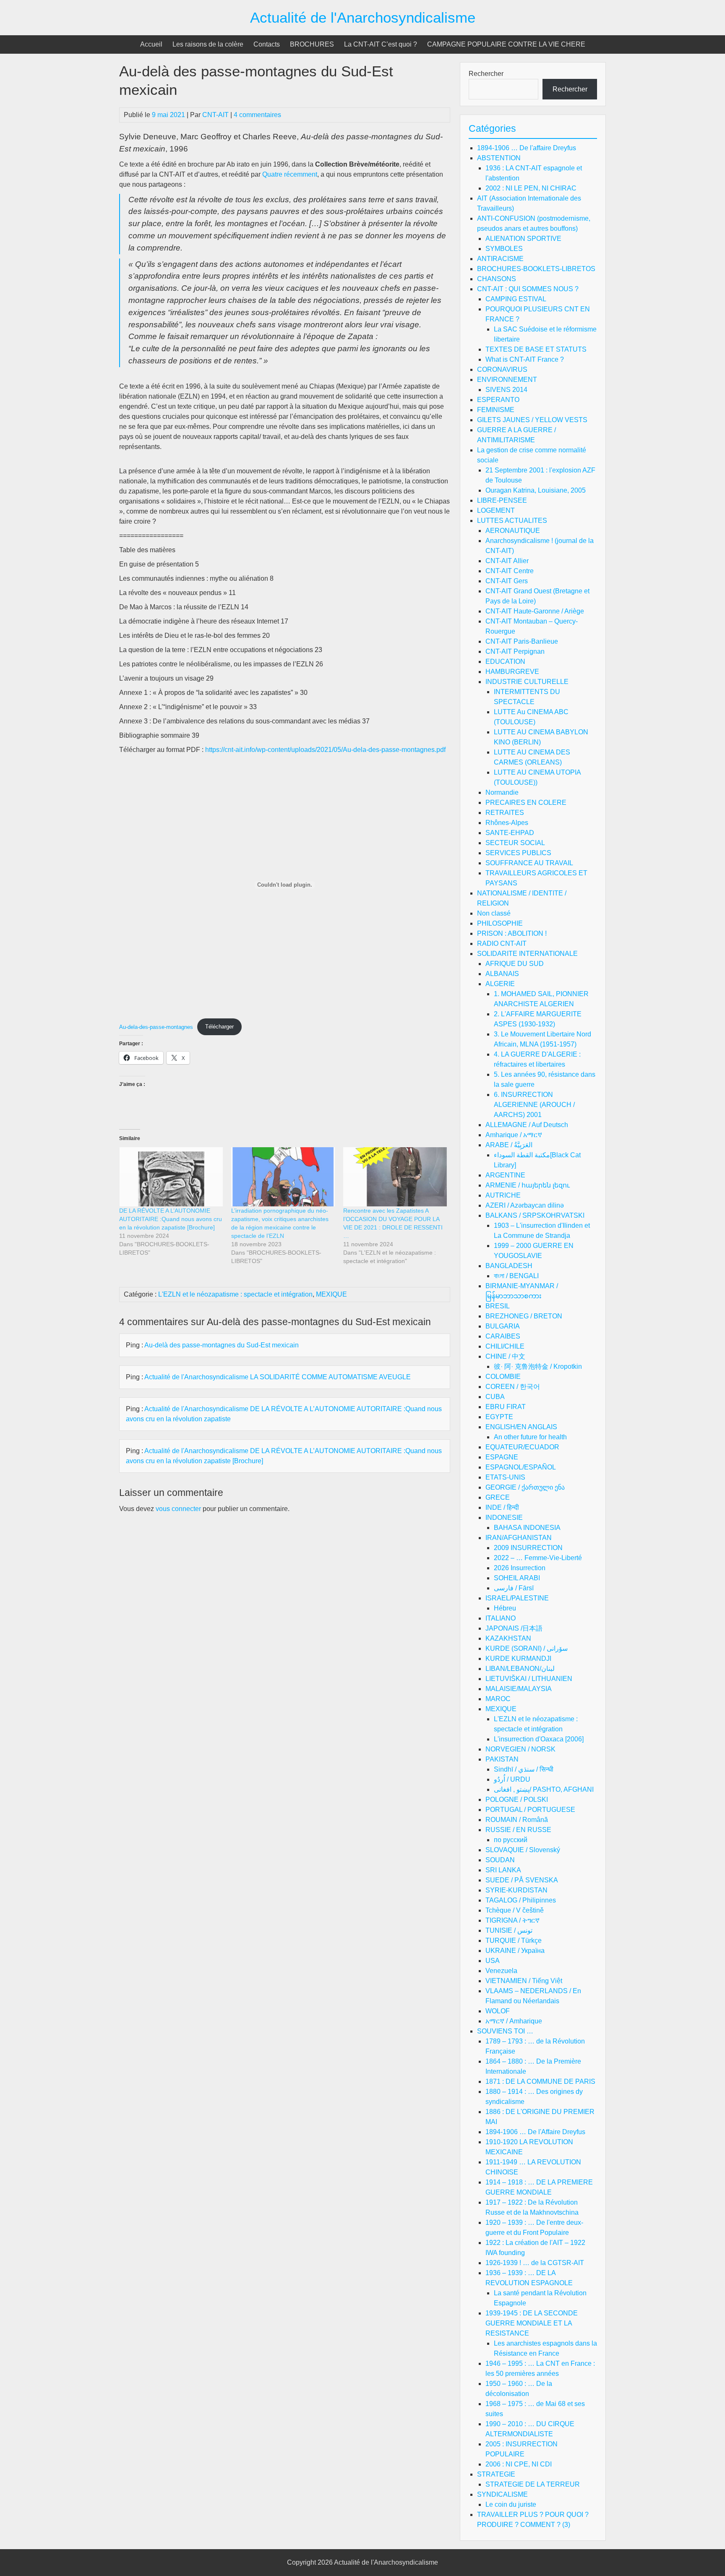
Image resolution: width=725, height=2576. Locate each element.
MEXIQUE (331, 1294)
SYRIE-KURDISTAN (516, 1890)
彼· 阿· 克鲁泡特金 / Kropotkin (538, 1366)
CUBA (495, 1397)
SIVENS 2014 (506, 390)
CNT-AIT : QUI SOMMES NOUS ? (528, 289)
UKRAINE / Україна (515, 1951)
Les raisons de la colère (208, 44)
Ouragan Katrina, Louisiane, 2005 (536, 490)
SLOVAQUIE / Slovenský (523, 1850)
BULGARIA (503, 1326)
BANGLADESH (509, 1266)
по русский (511, 1840)
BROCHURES (312, 44)
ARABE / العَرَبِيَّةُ (509, 1145)
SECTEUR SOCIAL (515, 843)
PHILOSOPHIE (500, 923)
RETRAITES (505, 813)
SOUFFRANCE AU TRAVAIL (529, 863)
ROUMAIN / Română (517, 1820)
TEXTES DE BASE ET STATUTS (536, 349)
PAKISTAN (502, 1759)
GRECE (498, 1497)
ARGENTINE (505, 1175)
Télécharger (219, 1027)
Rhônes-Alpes (507, 823)
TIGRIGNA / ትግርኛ (512, 1920)
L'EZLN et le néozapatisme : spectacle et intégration (235, 1294)
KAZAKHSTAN (508, 1638)
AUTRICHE (503, 1195)
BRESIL (498, 1306)
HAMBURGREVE (512, 672)
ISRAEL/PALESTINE (517, 1598)
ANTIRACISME (500, 259)
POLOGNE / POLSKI (517, 1800)
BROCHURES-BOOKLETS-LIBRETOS (536, 269)
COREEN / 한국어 (513, 1387)
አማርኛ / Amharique (514, 2021)
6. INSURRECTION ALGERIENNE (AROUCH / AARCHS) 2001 (534, 1105)
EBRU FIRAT (506, 1407)
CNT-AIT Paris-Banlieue (522, 641)
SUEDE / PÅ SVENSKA (522, 1880)
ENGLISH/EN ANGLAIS (521, 1427)
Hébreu (505, 1608)
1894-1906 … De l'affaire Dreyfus (527, 148)
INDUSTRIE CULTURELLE (527, 682)
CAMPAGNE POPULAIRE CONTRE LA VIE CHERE (506, 44)
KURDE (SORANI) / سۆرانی (527, 1648)
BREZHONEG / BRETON (524, 1316)
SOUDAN (500, 1860)
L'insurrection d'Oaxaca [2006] (539, 1739)
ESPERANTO (498, 400)
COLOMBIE (503, 1377)
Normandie (502, 792)
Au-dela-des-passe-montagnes (156, 1027)
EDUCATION (505, 662)
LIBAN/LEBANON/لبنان (520, 1669)
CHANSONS (497, 279)
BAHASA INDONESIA (527, 1528)
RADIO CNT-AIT (502, 943)
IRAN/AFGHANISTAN (519, 1538)
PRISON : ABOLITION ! (512, 933)
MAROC (498, 1699)
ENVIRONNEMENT (507, 380)
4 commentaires (257, 115)
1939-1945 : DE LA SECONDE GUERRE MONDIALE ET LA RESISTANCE (532, 2323)
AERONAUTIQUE (513, 531)
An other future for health (530, 1437)
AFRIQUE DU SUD (515, 964)
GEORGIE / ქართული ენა (525, 1487)
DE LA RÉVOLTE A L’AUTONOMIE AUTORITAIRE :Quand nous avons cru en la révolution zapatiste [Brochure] (171, 1219)
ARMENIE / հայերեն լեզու (528, 1185)
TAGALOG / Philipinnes (521, 1900)
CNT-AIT (215, 115)
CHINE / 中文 (505, 1356)
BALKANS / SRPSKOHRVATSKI (535, 1215)
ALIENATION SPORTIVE (523, 239)
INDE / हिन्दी (502, 1507)
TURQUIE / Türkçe (514, 1940)
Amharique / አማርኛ (514, 1135)
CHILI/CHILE (505, 1346)
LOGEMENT (496, 510)
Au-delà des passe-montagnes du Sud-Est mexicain (222, 1345)
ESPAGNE (502, 1457)
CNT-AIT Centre (510, 571)
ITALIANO (501, 1618)
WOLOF (498, 2011)
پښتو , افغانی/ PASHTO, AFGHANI (544, 1789)
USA (493, 1961)
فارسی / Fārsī (514, 1588)
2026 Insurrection (520, 1568)
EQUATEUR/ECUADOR (522, 1447)
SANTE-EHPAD (510, 833)
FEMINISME (496, 410)
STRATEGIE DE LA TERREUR (533, 2484)
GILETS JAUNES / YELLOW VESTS (532, 420)
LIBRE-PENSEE (502, 500)
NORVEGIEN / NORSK (520, 1749)
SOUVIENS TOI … (505, 2031)
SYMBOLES (504, 249)
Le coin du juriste (511, 2504)
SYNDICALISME (502, 2494)
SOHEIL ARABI (517, 1578)
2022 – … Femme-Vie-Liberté (538, 1558)
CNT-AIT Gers (507, 581)
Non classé (494, 913)
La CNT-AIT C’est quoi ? (381, 44)
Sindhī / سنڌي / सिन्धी (524, 1769)
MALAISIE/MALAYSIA (519, 1689)
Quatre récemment (289, 174)
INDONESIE (504, 1518)
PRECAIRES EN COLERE (526, 803)
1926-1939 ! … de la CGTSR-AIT (535, 2263)
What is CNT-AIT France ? (525, 359)
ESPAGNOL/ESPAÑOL (521, 1467)
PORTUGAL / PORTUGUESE (530, 1810)
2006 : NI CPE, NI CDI (519, 2464)
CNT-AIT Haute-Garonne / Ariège (535, 611)
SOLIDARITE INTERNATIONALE (527, 954)
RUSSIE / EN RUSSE (518, 1830)
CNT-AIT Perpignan (515, 651)
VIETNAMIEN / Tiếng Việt (524, 1981)
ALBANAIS (502, 974)
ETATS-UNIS (505, 1477)
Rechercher (486, 74)
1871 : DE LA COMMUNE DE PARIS (540, 2081)
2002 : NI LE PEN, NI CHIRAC (531, 188)
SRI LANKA (503, 1870)
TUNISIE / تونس (509, 1930)
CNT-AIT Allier (507, 561)
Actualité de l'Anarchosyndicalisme (363, 17)
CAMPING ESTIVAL (516, 299)
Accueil (151, 44)
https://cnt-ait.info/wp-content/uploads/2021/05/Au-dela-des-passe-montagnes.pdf (325, 750)
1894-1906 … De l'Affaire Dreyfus (535, 2132)
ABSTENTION (499, 158)
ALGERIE (500, 984)
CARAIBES (503, 1336)
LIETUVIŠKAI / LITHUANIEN (529, 1679)
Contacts (267, 44)
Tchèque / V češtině (515, 1910)
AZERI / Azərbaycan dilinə (525, 1205)
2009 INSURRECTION (528, 1548)
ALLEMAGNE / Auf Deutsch (527, 1125)
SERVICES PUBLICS (518, 853)
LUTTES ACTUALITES (512, 521)
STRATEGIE (496, 2474)
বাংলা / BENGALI (516, 1276)
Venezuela (501, 1971)
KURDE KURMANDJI (518, 1659)
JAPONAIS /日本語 (514, 1628)
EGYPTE (499, 1417)
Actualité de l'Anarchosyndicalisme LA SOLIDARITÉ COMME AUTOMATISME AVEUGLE (278, 1377)
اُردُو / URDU (512, 1779)
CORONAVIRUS (502, 369)
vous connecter (178, 1509)
